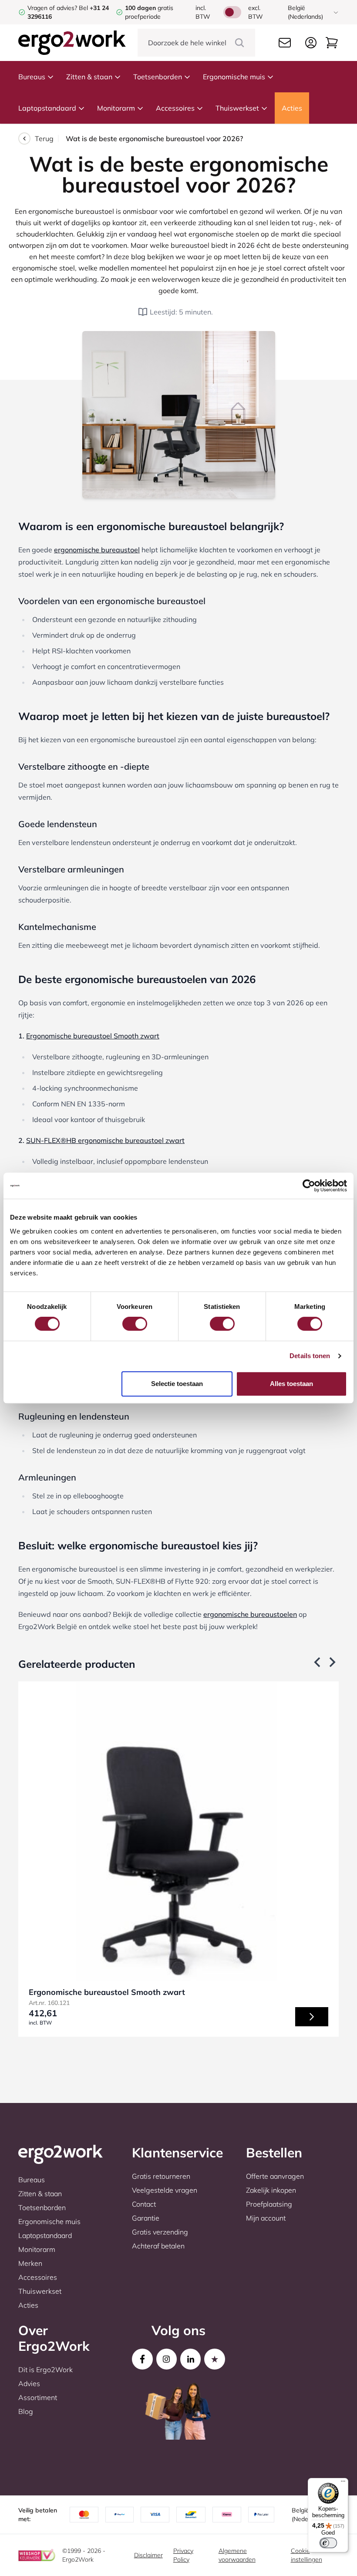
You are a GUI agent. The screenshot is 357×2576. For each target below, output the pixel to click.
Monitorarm (116, 108)
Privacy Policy (183, 2555)
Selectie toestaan (177, 1384)
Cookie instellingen (306, 2555)
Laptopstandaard (47, 108)
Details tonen (310, 1356)
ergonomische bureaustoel (97, 550)
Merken (30, 2263)
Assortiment (38, 2397)
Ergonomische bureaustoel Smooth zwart (93, 1036)
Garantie (146, 2218)
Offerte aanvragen (275, 2176)
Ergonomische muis (234, 77)
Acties (292, 108)
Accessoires (175, 108)
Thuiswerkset (237, 108)
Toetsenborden (158, 77)
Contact (144, 2204)
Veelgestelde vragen (165, 2190)
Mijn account (266, 2218)
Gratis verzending (160, 2232)
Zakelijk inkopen (271, 2190)
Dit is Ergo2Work (45, 2370)
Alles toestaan (291, 1384)
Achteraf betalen (158, 2246)
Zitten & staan (89, 77)
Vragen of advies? (52, 8)
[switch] (135, 1324)
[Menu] (343, 2483)
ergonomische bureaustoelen (250, 1614)
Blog (26, 2411)
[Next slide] (332, 1662)
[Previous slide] (318, 1662)
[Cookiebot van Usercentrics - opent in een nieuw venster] (309, 1186)
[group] (178, 1859)
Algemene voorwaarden (237, 2555)
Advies (29, 2383)
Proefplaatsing (269, 2204)
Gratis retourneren (161, 2176)
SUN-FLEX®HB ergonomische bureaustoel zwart (105, 1140)
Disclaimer (148, 2555)
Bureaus (32, 77)
